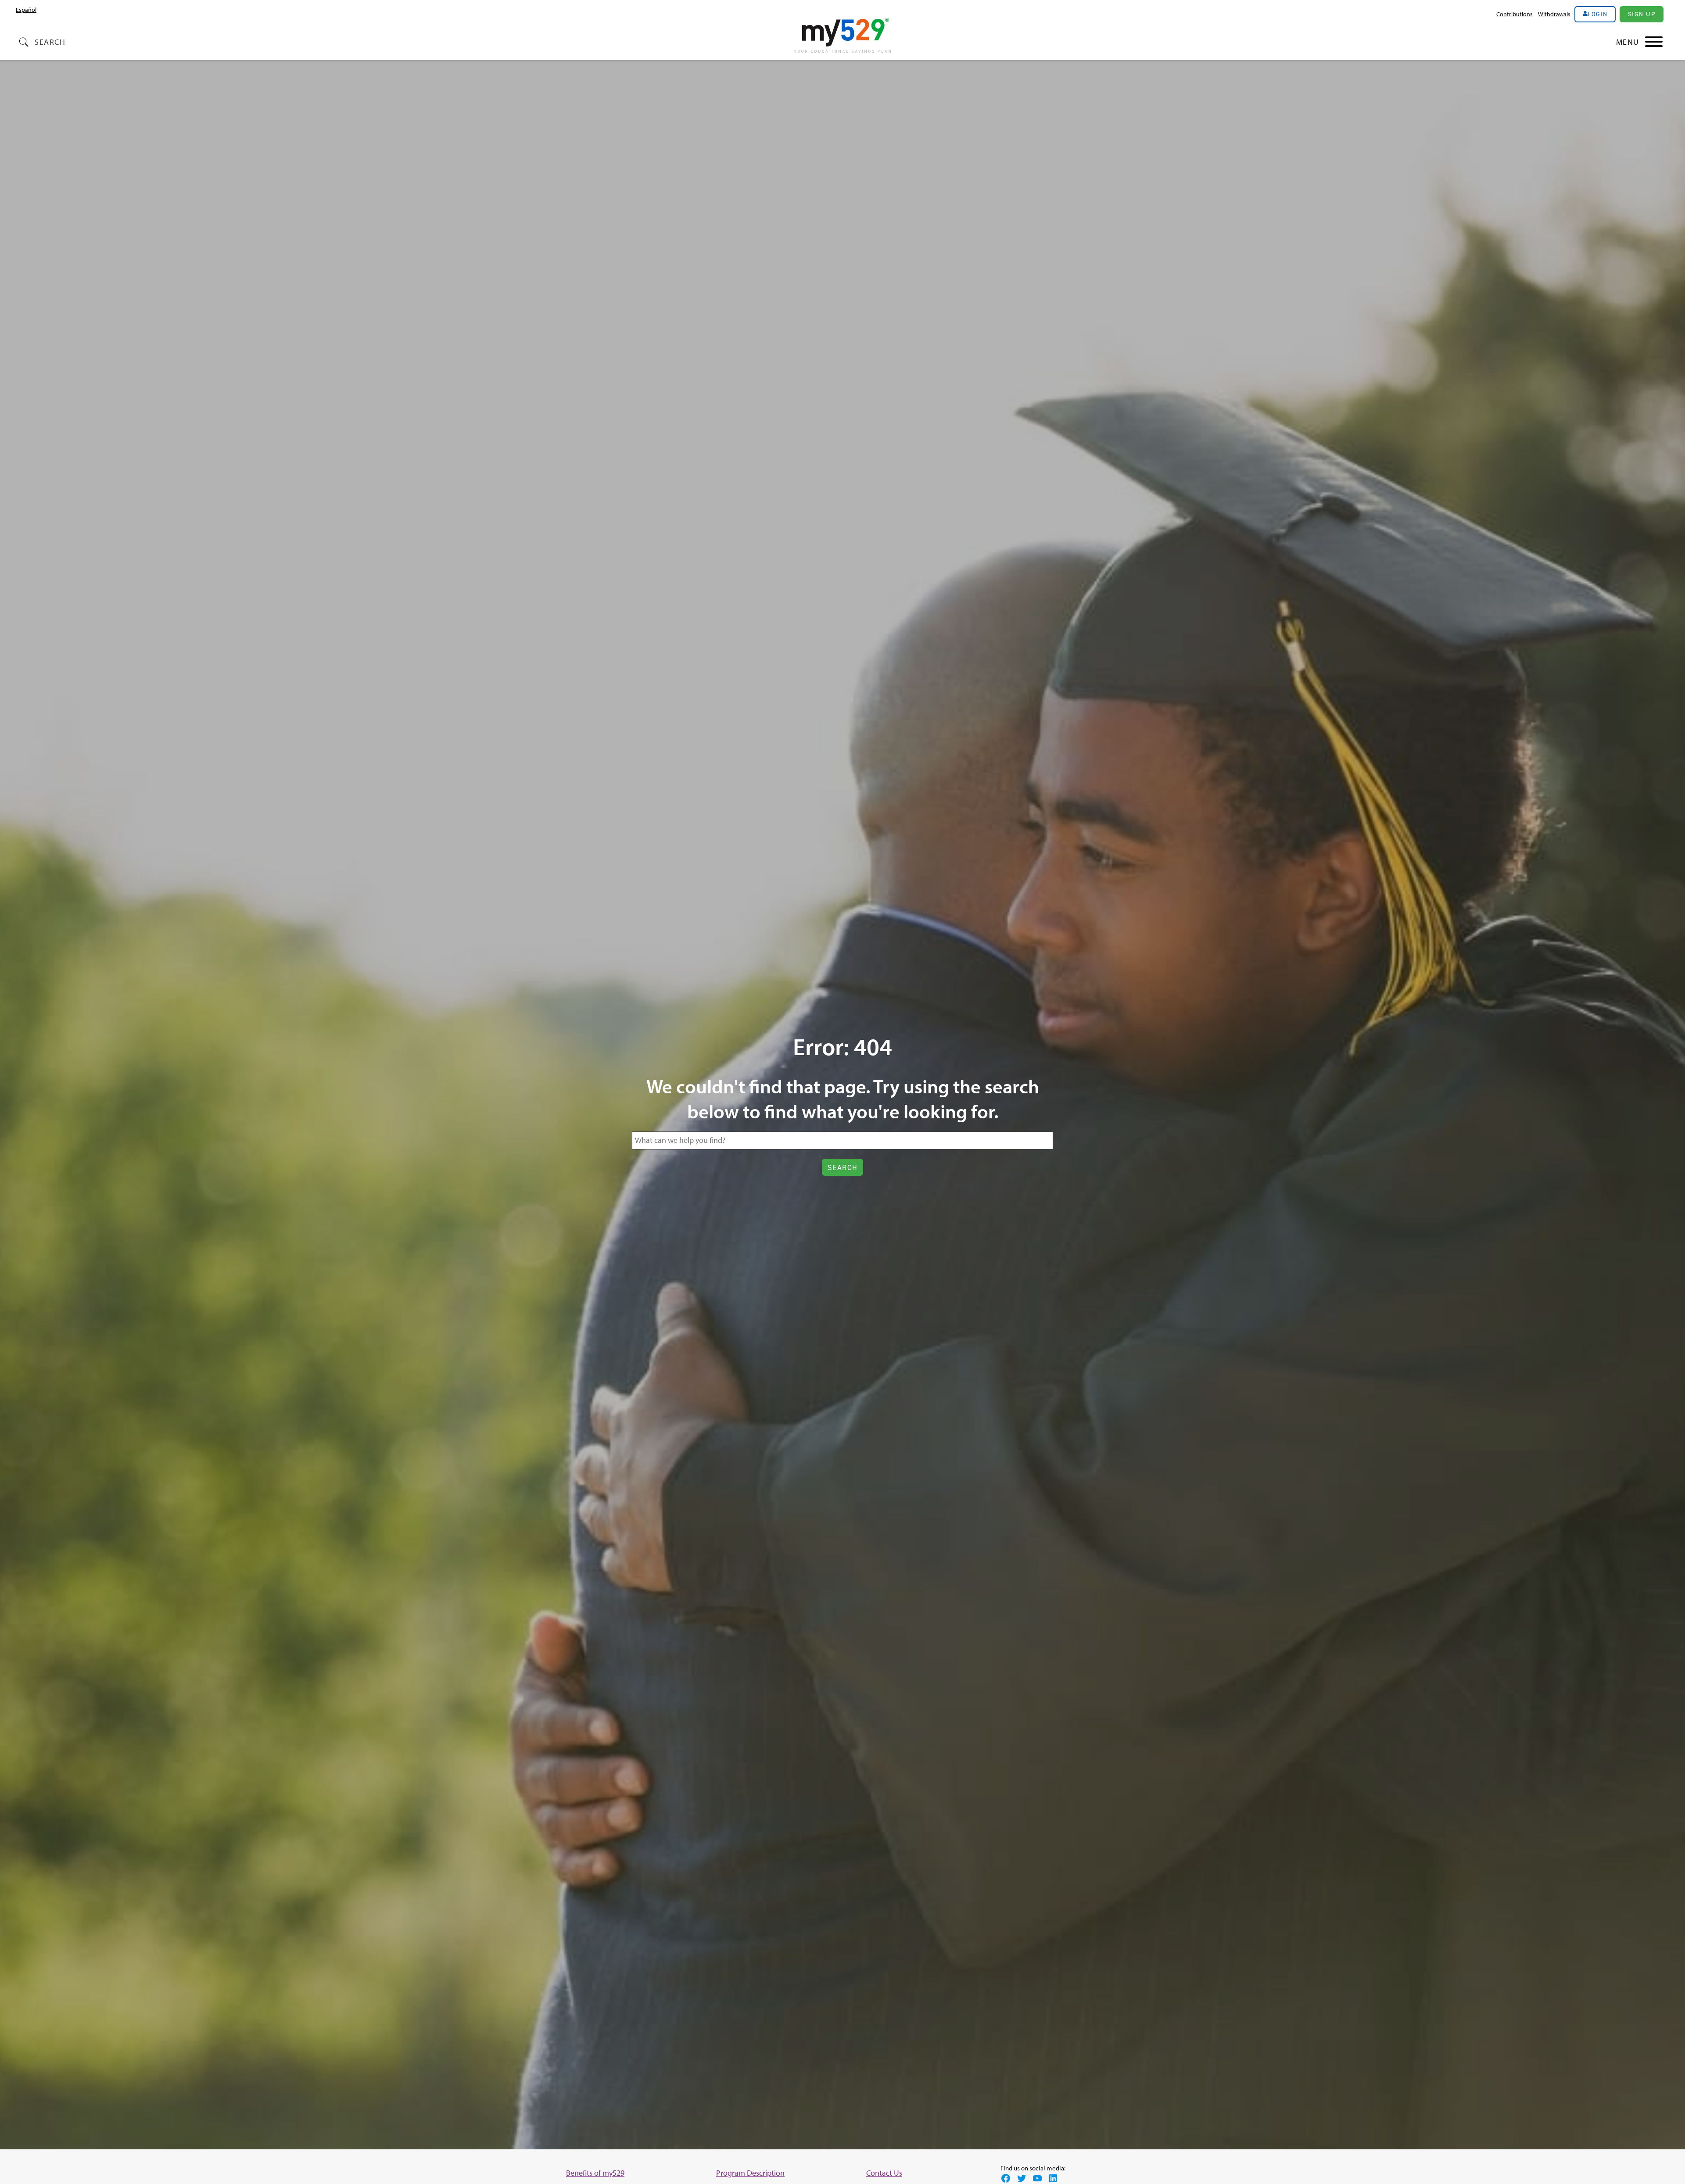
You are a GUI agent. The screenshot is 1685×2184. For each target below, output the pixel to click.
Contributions (1515, 14)
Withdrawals (1554, 14)
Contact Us (884, 2173)
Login (1598, 14)
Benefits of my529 (595, 2173)
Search (50, 42)
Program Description (750, 2173)
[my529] (843, 37)
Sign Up (1642, 14)
